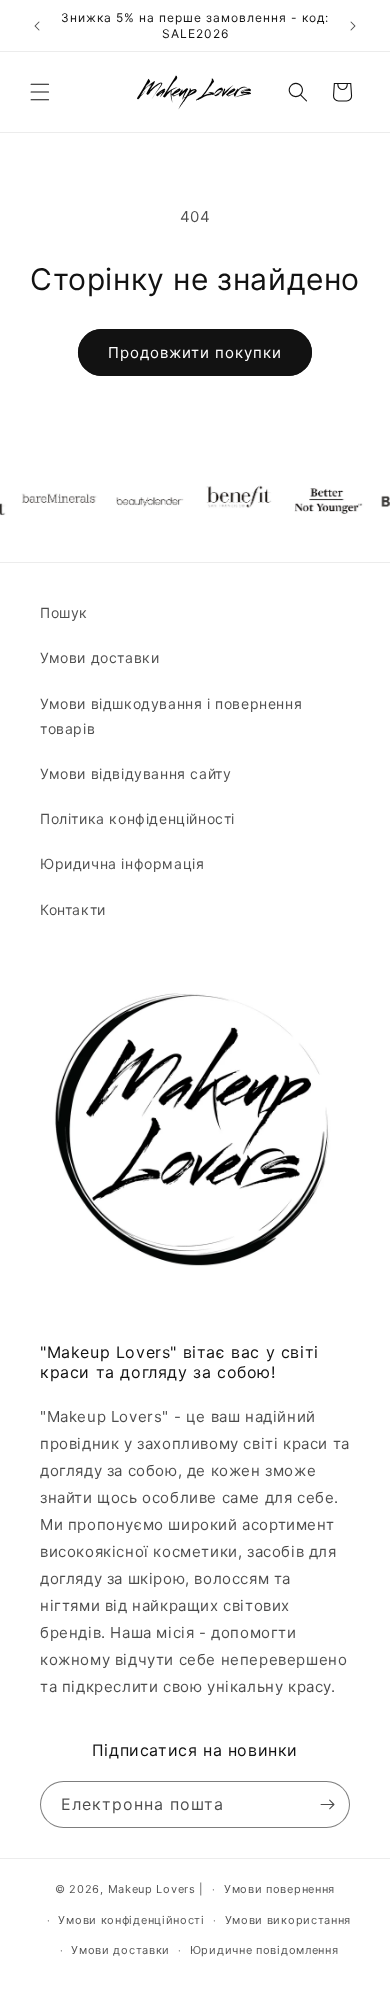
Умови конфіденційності (131, 1920)
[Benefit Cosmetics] (227, 501)
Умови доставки (99, 657)
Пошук (64, 612)
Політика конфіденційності (137, 818)
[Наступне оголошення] (353, 26)
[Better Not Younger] (317, 501)
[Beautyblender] (137, 501)
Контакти (73, 909)
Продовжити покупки (195, 352)
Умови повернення (279, 1889)
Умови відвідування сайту (135, 773)
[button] (40, 92)
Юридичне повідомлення (264, 1950)
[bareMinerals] (47, 501)
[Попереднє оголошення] (37, 26)
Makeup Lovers (152, 1889)
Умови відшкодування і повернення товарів (171, 716)
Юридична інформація (122, 863)
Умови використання (288, 1920)
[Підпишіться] (327, 1804)
